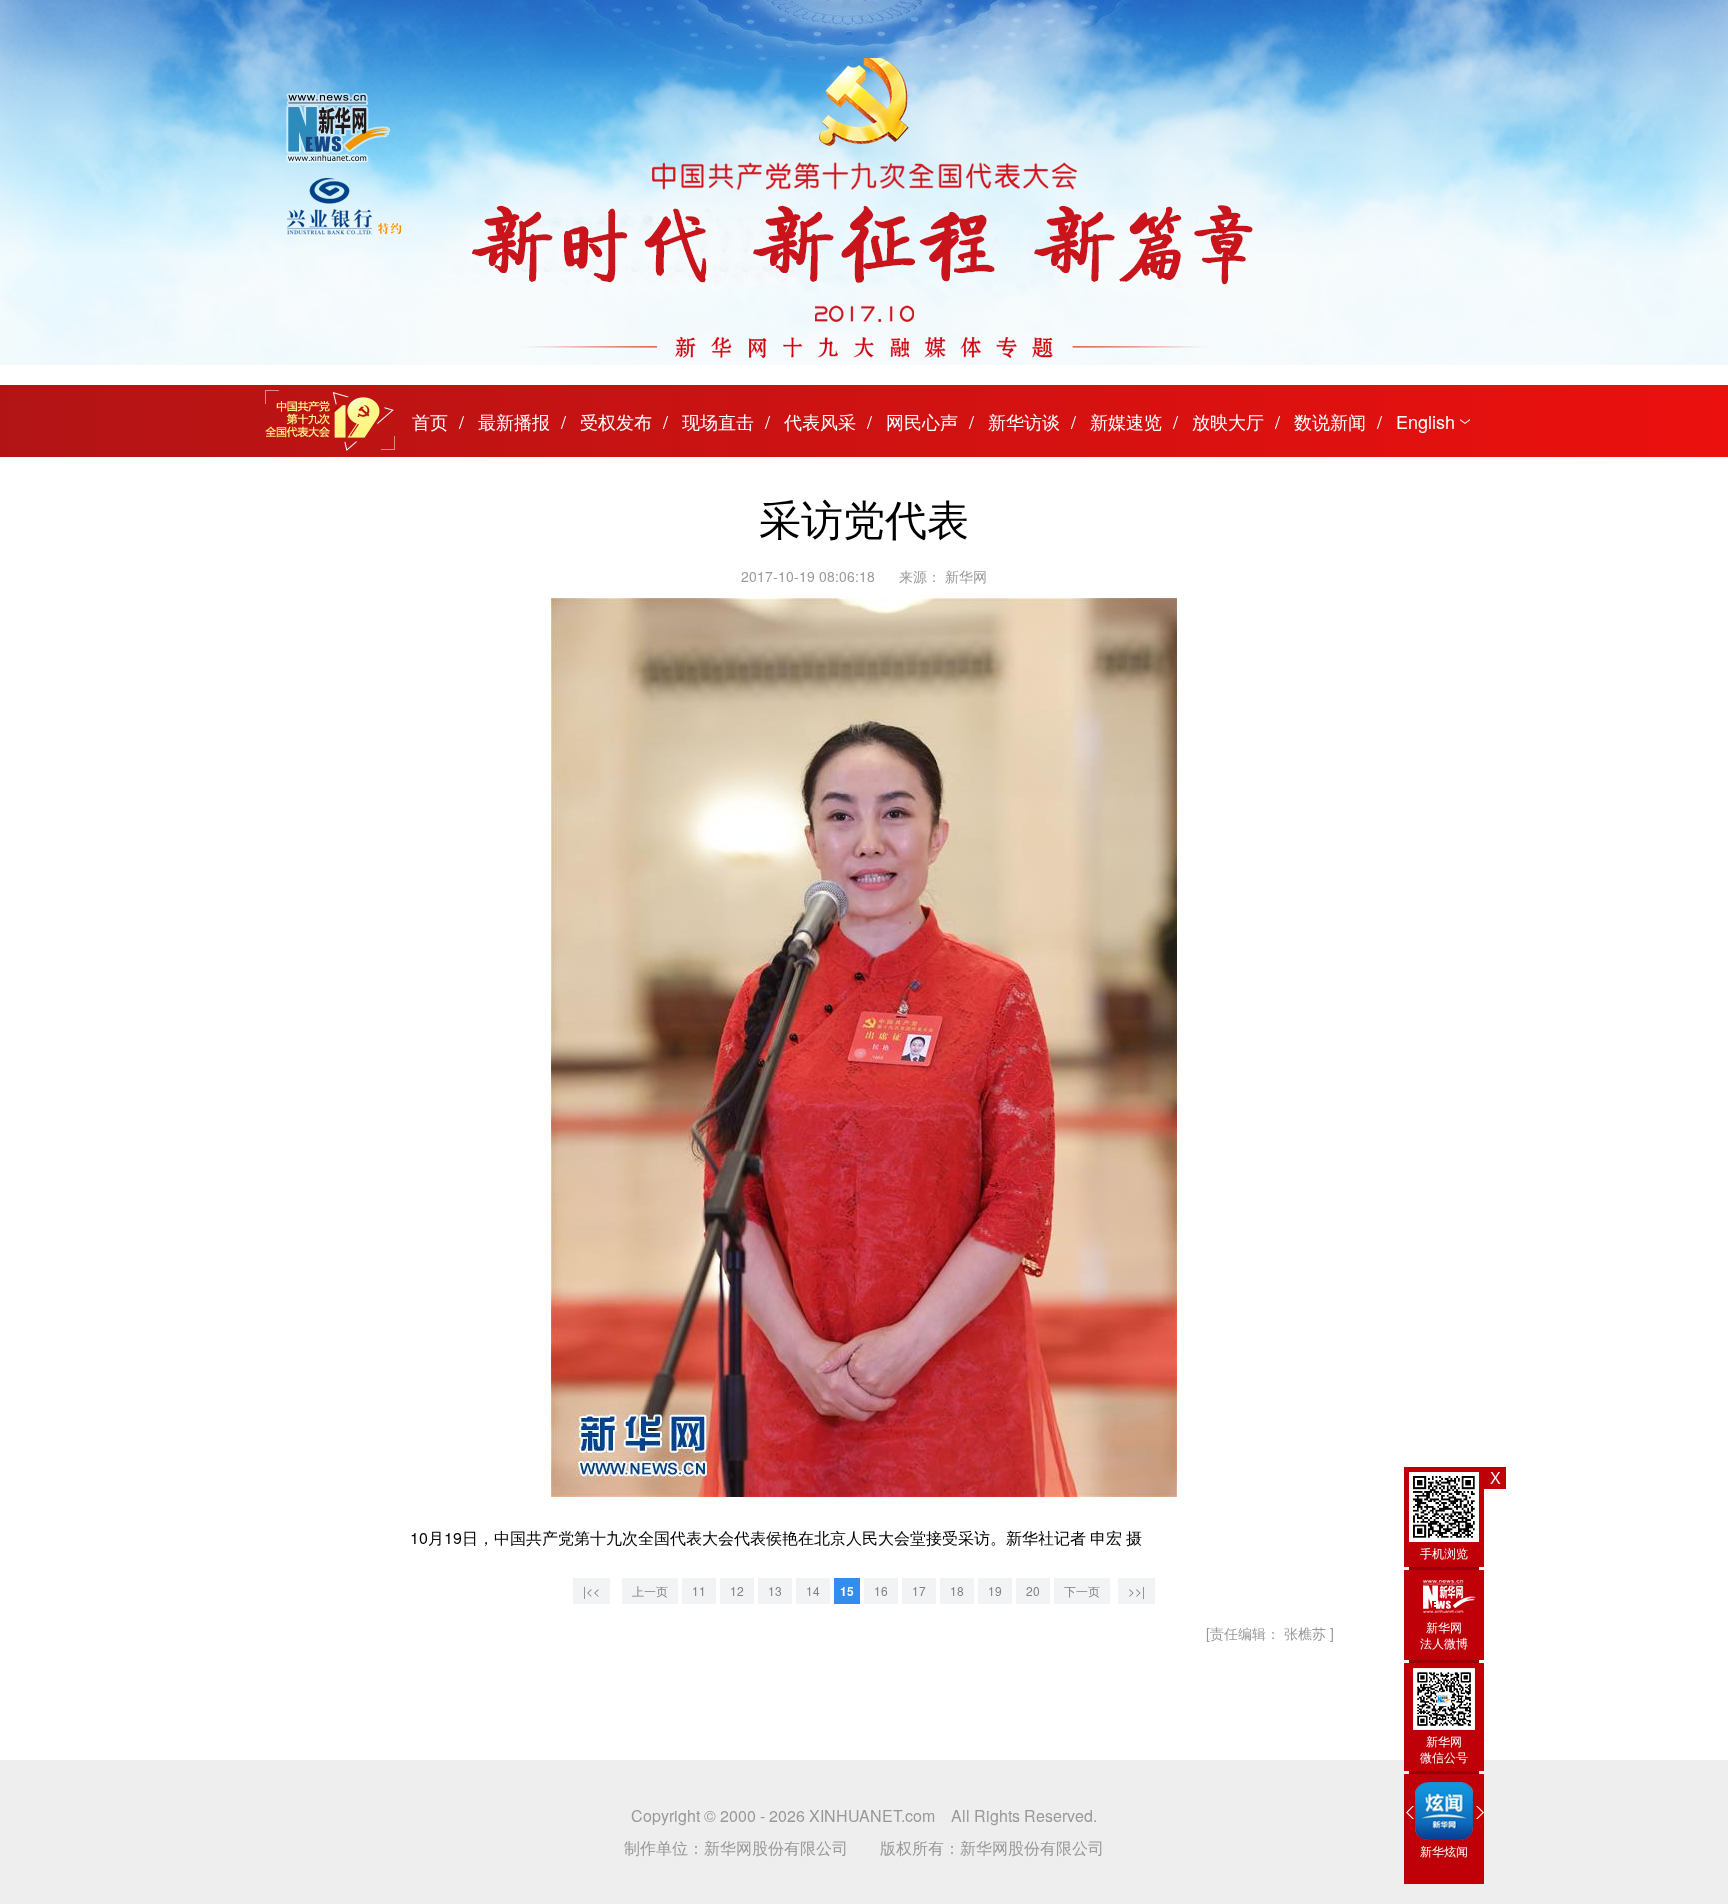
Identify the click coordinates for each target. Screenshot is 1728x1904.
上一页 (650, 1590)
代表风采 (820, 421)
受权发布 (616, 421)
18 (957, 1590)
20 (1033, 1590)
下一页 (1082, 1590)
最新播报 (514, 421)
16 (881, 1590)
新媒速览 (1126, 421)
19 (995, 1590)
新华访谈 (1024, 421)
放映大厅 (1228, 421)
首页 (430, 421)
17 (919, 1590)
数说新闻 (1330, 421)
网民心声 (922, 421)
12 (737, 1590)
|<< (591, 1590)
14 (813, 1590)
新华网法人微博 (1444, 1634)
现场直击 (718, 421)
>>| (1136, 1590)
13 (775, 1590)
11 (699, 1590)
